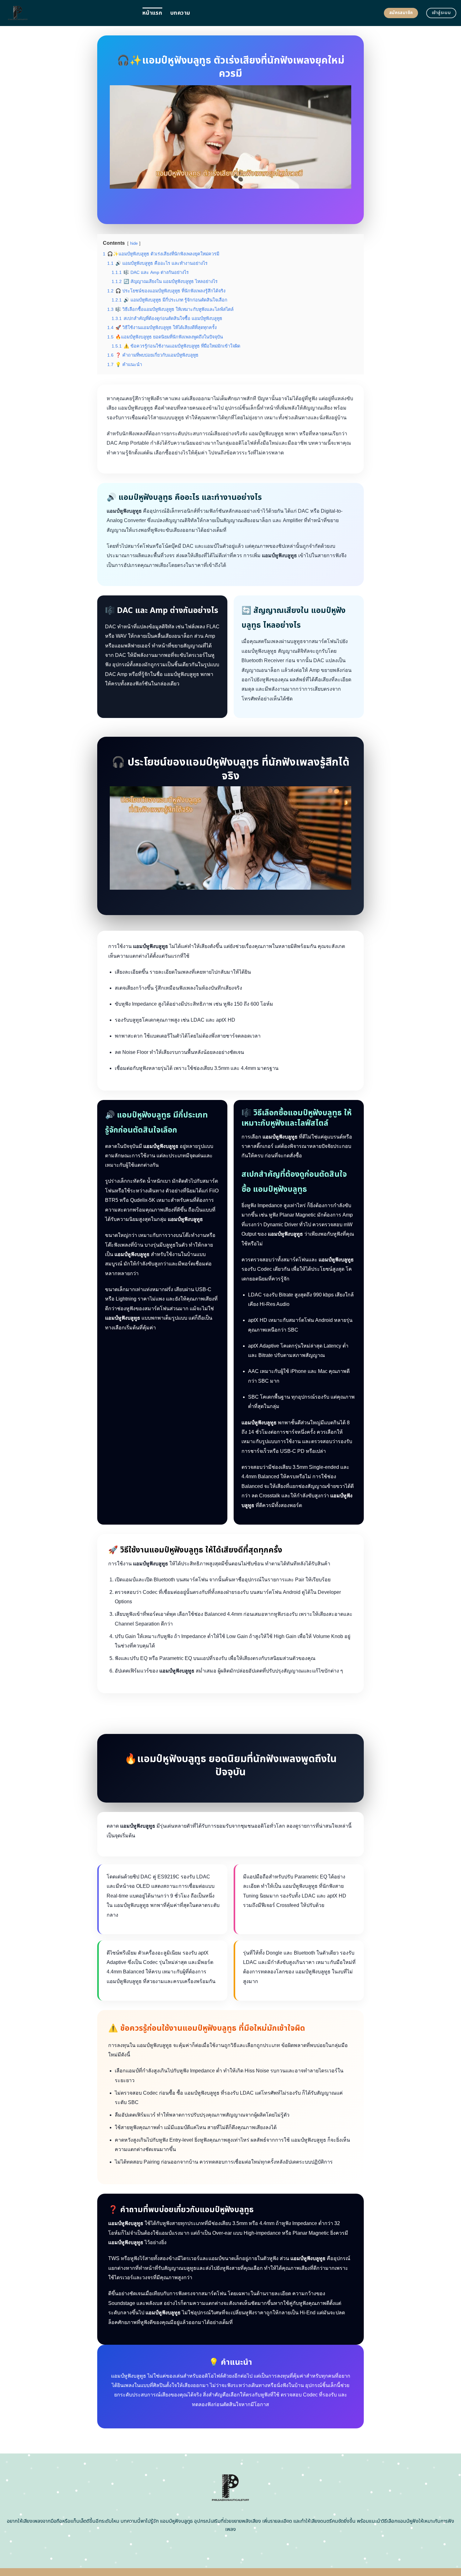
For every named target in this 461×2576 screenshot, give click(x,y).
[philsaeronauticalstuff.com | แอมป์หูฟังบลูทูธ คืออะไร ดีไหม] (69, 13)
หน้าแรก (152, 13)
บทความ (180, 13)
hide (134, 243)
